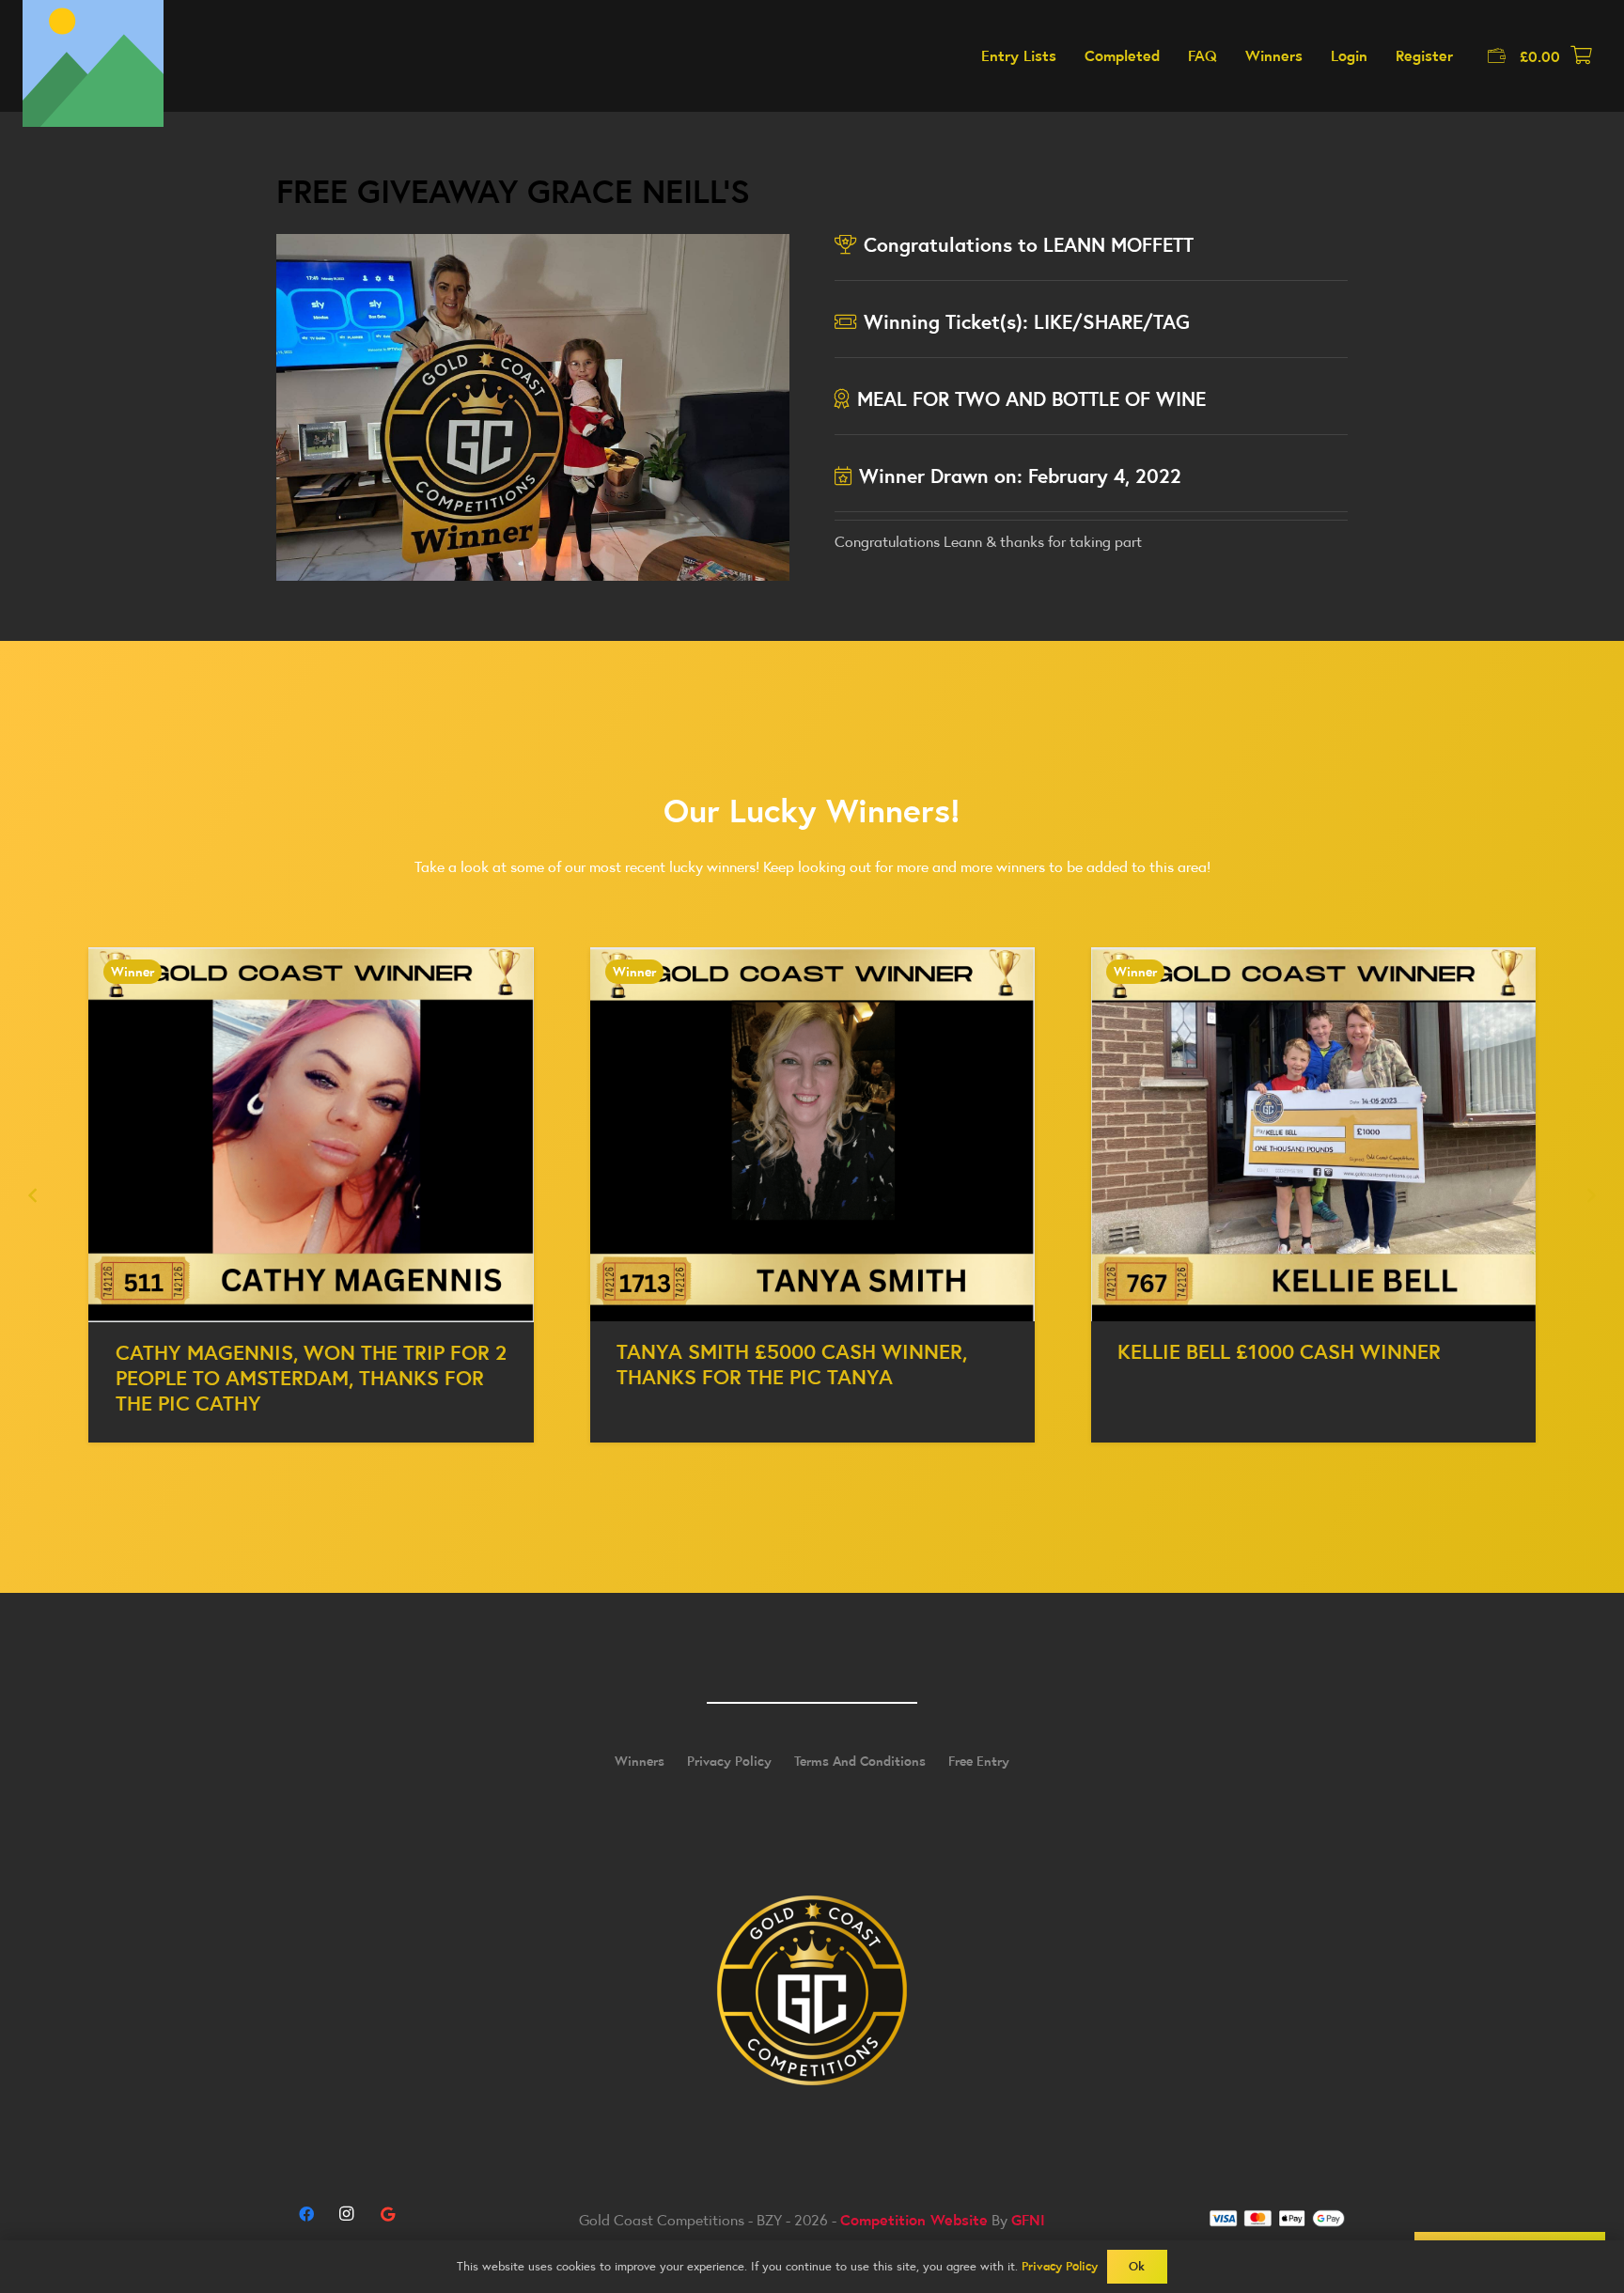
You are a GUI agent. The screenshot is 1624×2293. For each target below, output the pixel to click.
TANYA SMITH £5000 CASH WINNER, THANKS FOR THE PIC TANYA (792, 1364)
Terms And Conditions (860, 1761)
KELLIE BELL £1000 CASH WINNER (1279, 1351)
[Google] (387, 2214)
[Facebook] (306, 2214)
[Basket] (1581, 56)
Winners (640, 1761)
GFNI (1028, 2220)
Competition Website (914, 2220)
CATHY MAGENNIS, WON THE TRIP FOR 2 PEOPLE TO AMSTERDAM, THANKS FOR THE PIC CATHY (311, 1378)
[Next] (1590, 1195)
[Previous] (34, 1195)
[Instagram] (347, 2214)
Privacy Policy (729, 1761)
